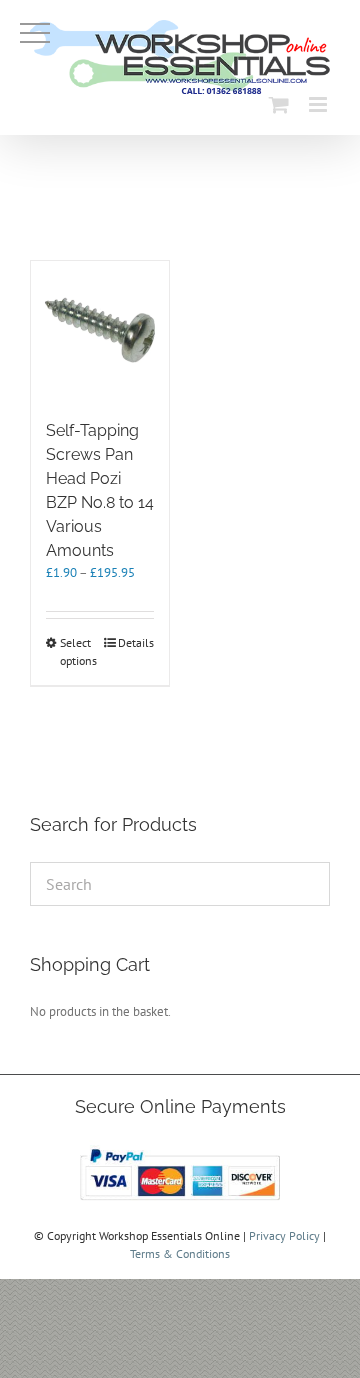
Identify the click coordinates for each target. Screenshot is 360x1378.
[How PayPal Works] (180, 1148)
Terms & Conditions (180, 1253)
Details (136, 642)
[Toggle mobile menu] (319, 104)
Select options (78, 651)
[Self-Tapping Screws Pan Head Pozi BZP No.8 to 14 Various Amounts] (100, 330)
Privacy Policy (284, 1235)
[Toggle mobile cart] (279, 104)
